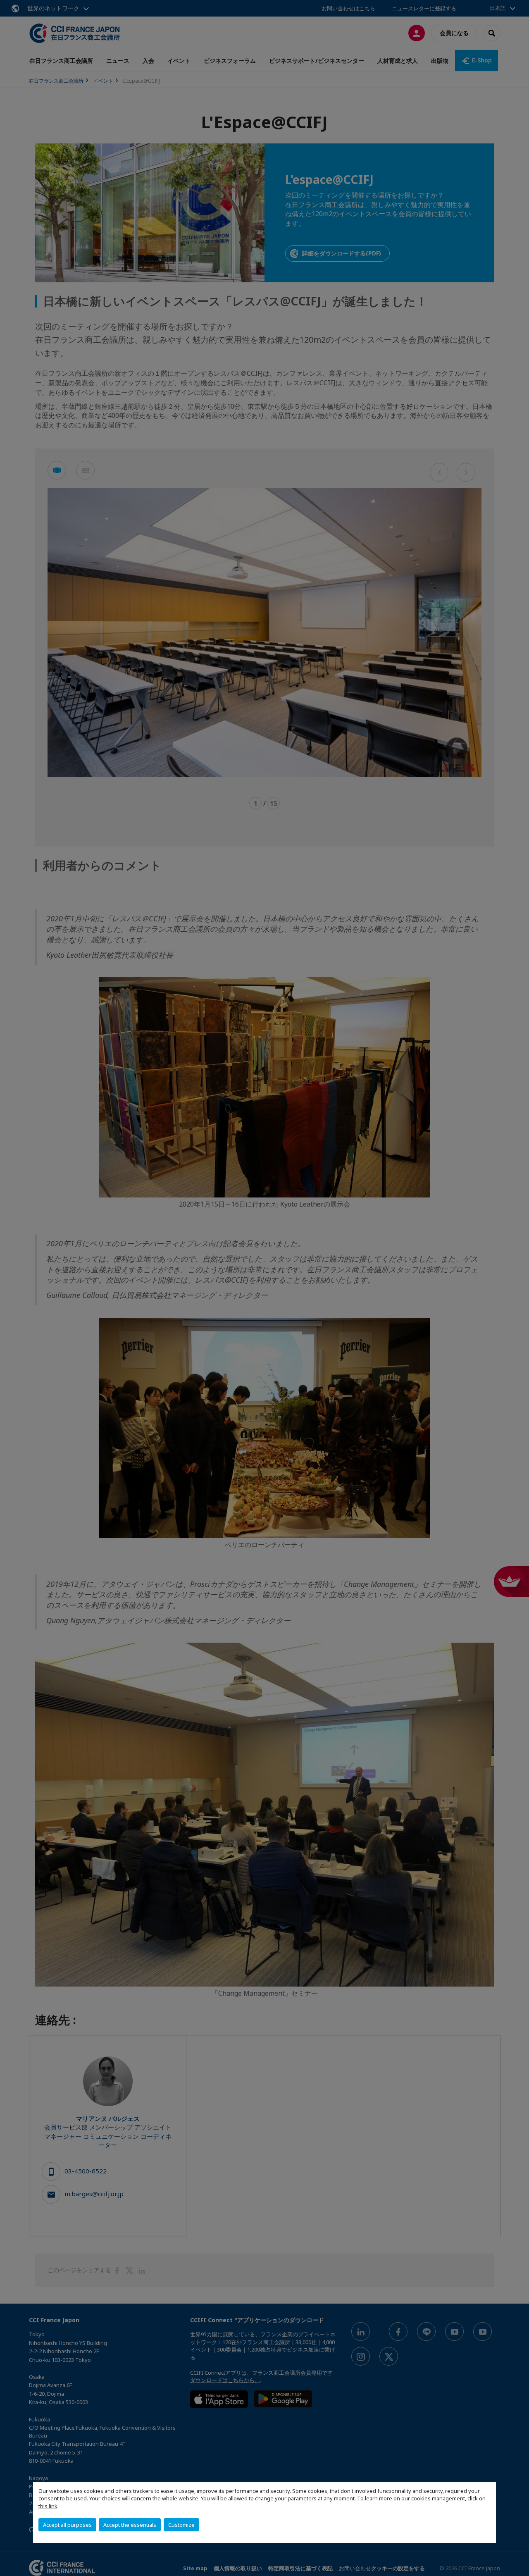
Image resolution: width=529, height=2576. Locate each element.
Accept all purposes (67, 2525)
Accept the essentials (130, 2525)
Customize (181, 2525)
